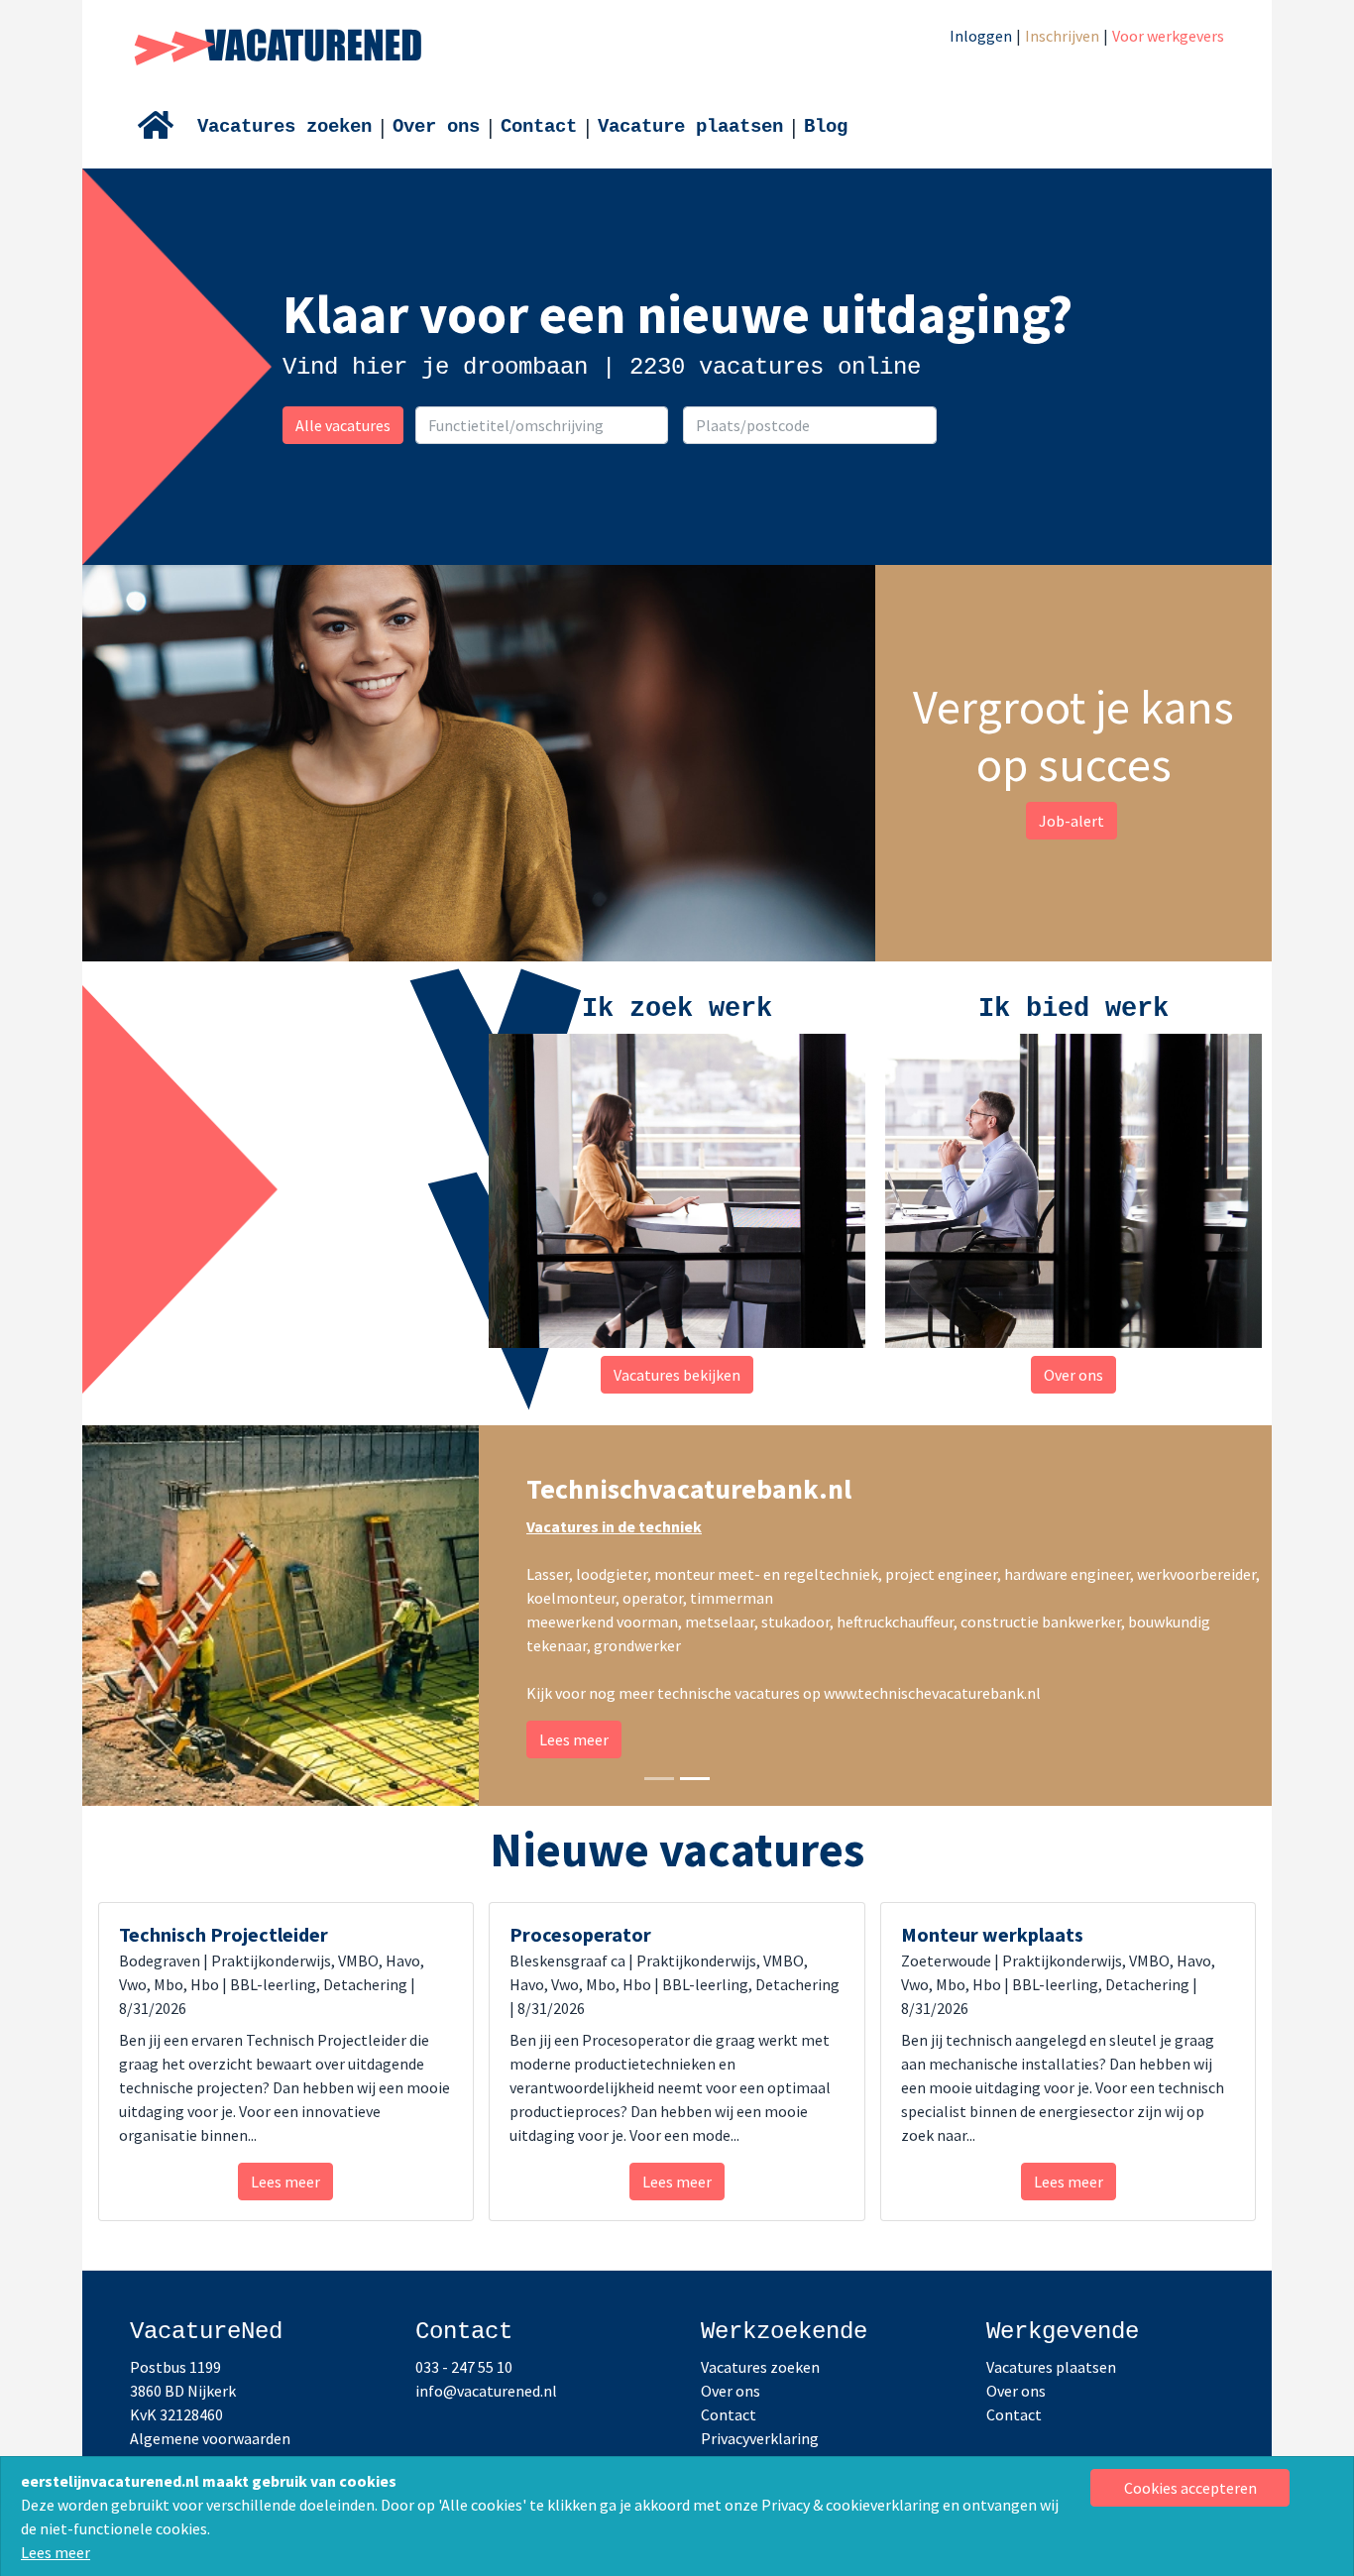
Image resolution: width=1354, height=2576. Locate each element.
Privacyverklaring (760, 2438)
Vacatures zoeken (284, 127)
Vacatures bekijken (677, 1375)
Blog (826, 127)
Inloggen (981, 36)
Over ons (436, 127)
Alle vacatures (343, 425)
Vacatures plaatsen (1051, 2367)
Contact (539, 127)
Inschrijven (1062, 36)
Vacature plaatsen (690, 127)
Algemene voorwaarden (210, 2438)
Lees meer (56, 2552)
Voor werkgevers (1168, 36)
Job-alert (1072, 821)
